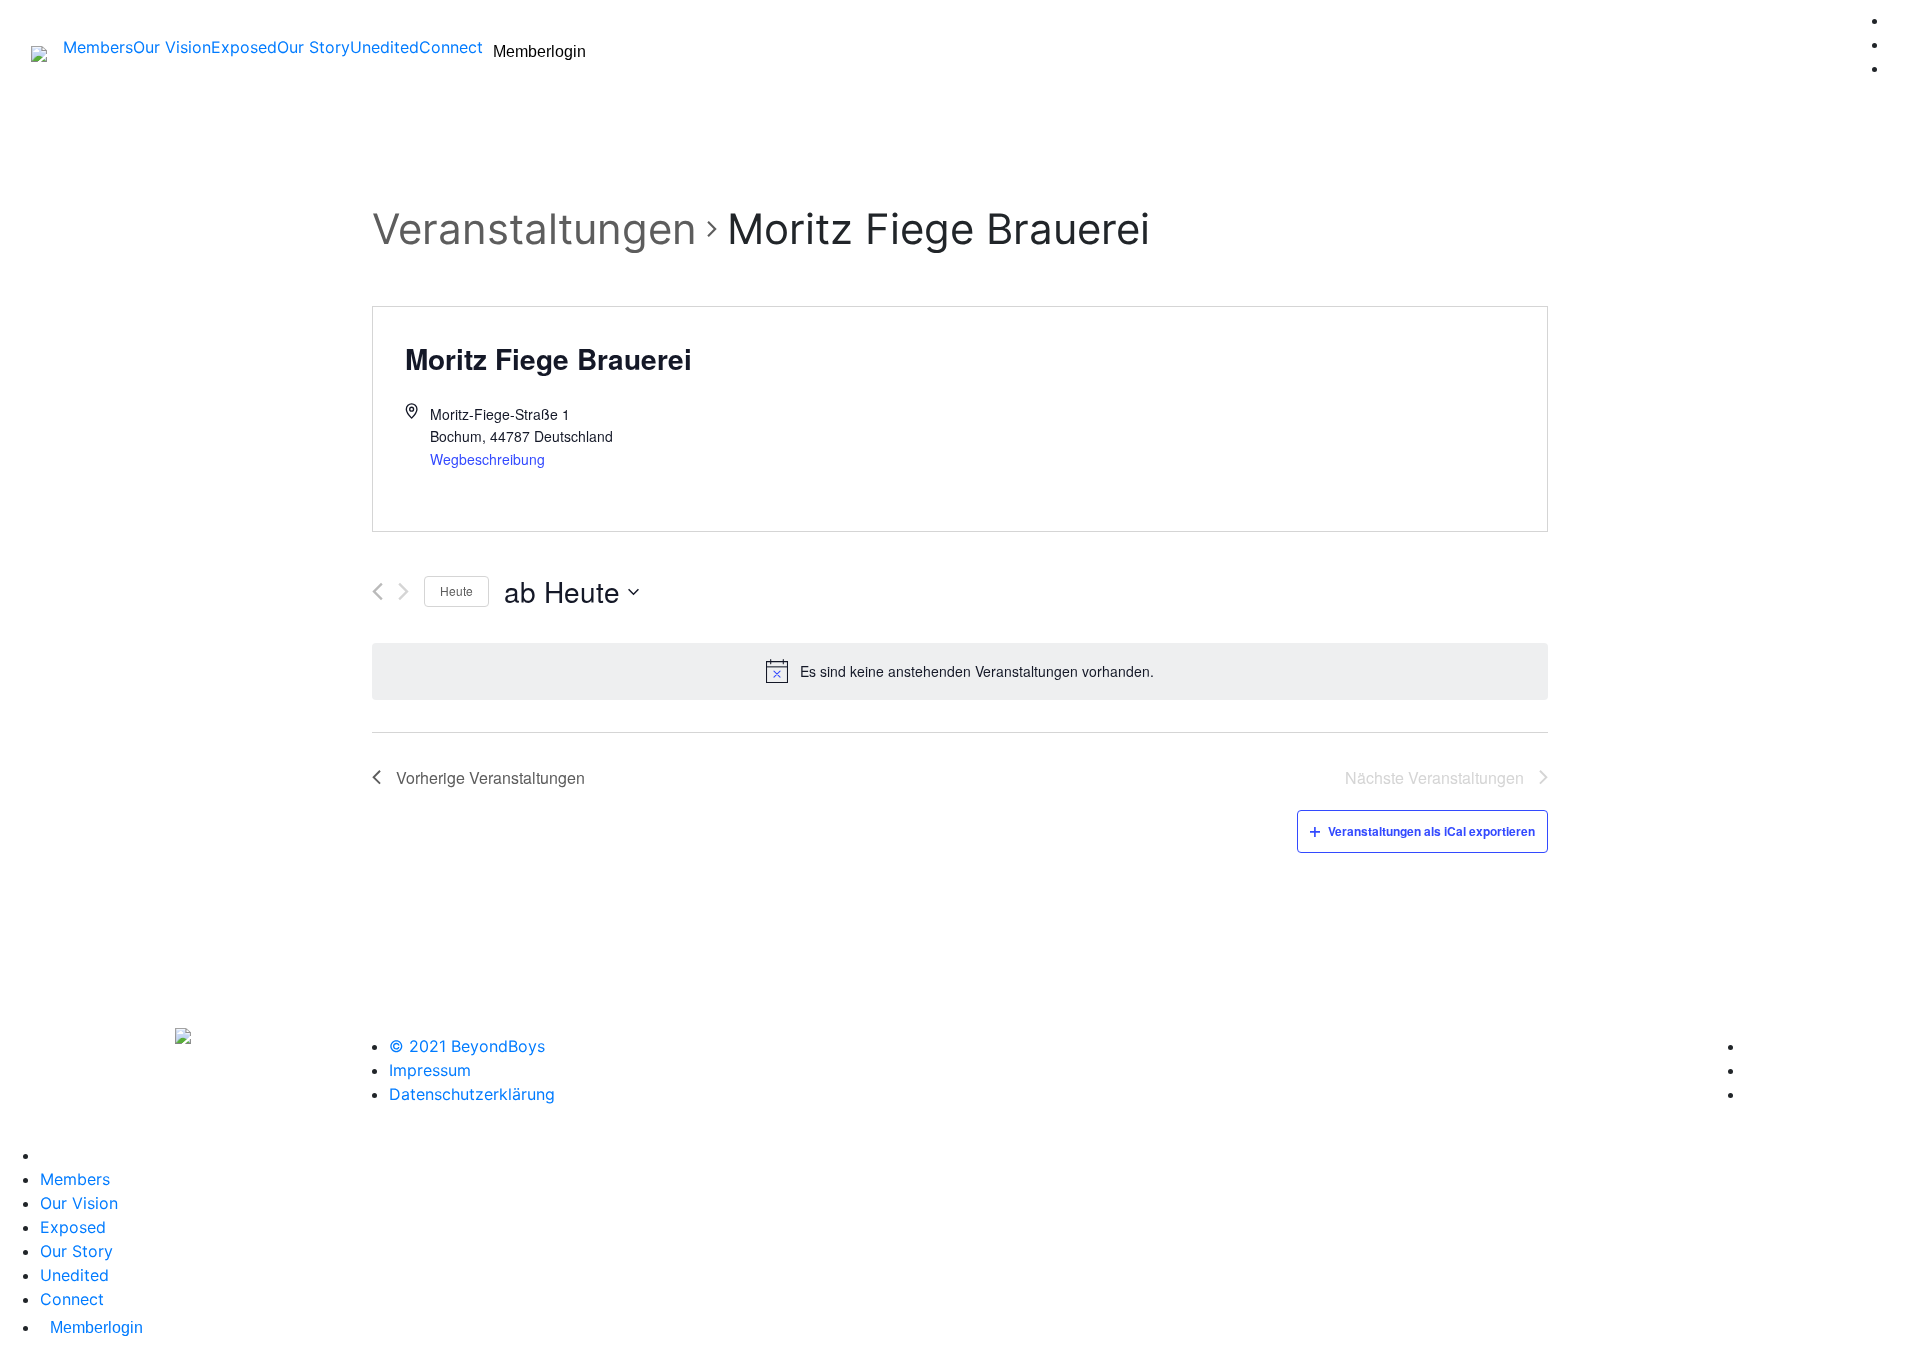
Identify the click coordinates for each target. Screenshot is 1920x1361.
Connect (451, 47)
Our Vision (172, 47)
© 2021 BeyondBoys (467, 1046)
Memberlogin (539, 51)
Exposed (244, 47)
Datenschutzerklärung (472, 1094)
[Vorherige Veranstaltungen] (377, 591)
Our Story (313, 47)
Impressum (430, 1070)
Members (98, 47)
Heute (456, 590)
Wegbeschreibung (487, 459)
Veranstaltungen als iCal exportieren (1431, 831)
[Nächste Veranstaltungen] (403, 591)
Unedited (384, 47)
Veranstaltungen (534, 228)
